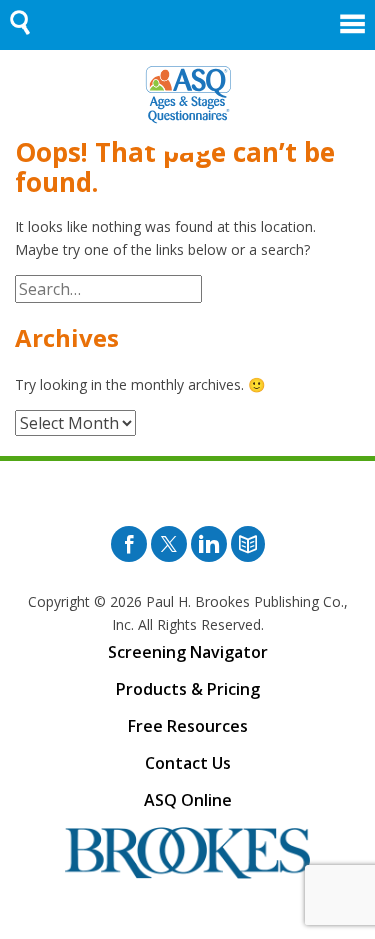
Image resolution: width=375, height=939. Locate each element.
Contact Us (188, 763)
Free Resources (188, 726)
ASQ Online (188, 800)
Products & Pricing (188, 689)
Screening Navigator (188, 652)
